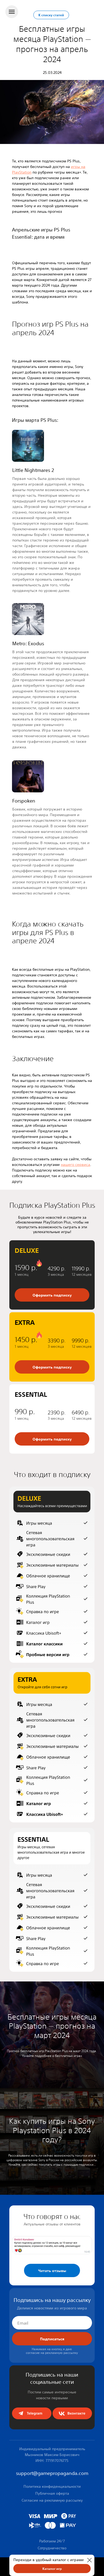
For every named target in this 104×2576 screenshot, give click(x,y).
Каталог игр (52, 2569)
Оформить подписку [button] (52, 1367)
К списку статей (51, 15)
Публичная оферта (52, 2493)
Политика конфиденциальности (52, 2486)
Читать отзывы (52, 2270)
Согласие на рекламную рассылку (52, 2500)
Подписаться (52, 2339)
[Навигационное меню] (12, 12)
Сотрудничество (52, 2548)
